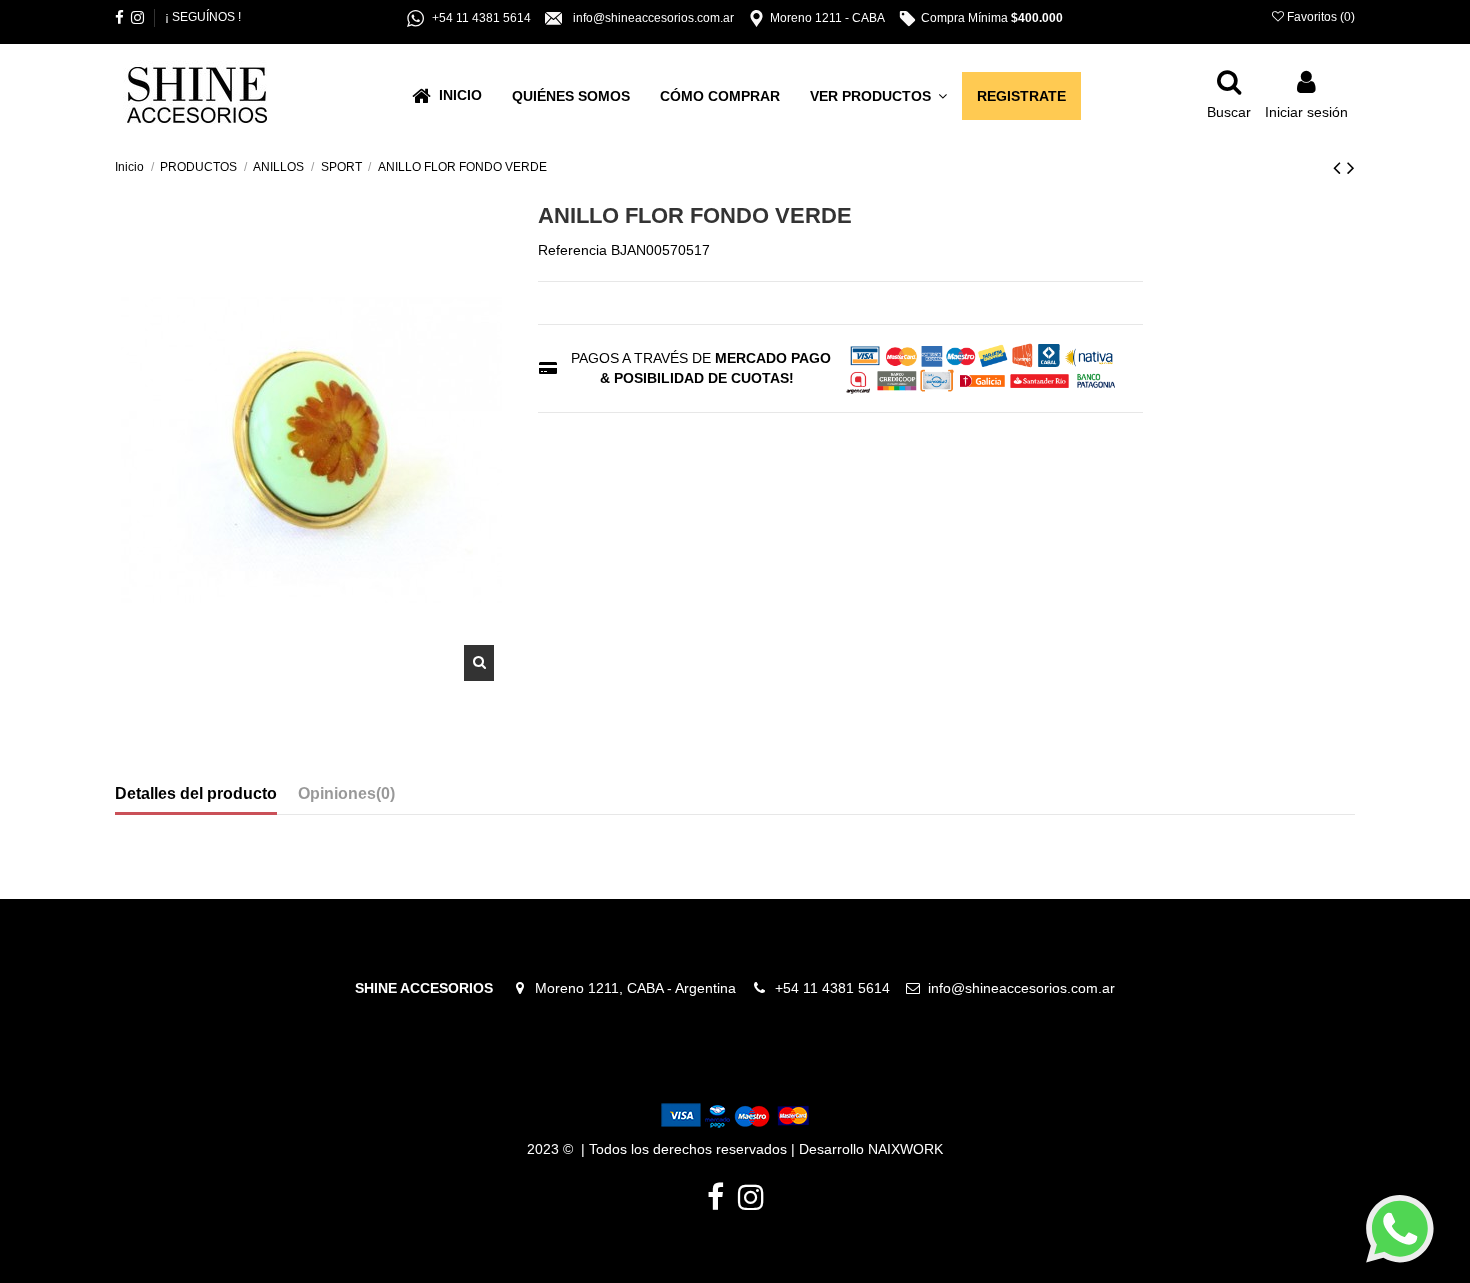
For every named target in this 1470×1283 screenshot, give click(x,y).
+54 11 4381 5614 (838, 988)
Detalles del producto (196, 793)
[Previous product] (1340, 167)
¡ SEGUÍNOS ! (203, 17)
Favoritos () (1319, 17)
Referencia (572, 250)
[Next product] (1351, 167)
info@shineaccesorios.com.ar (1021, 988)
